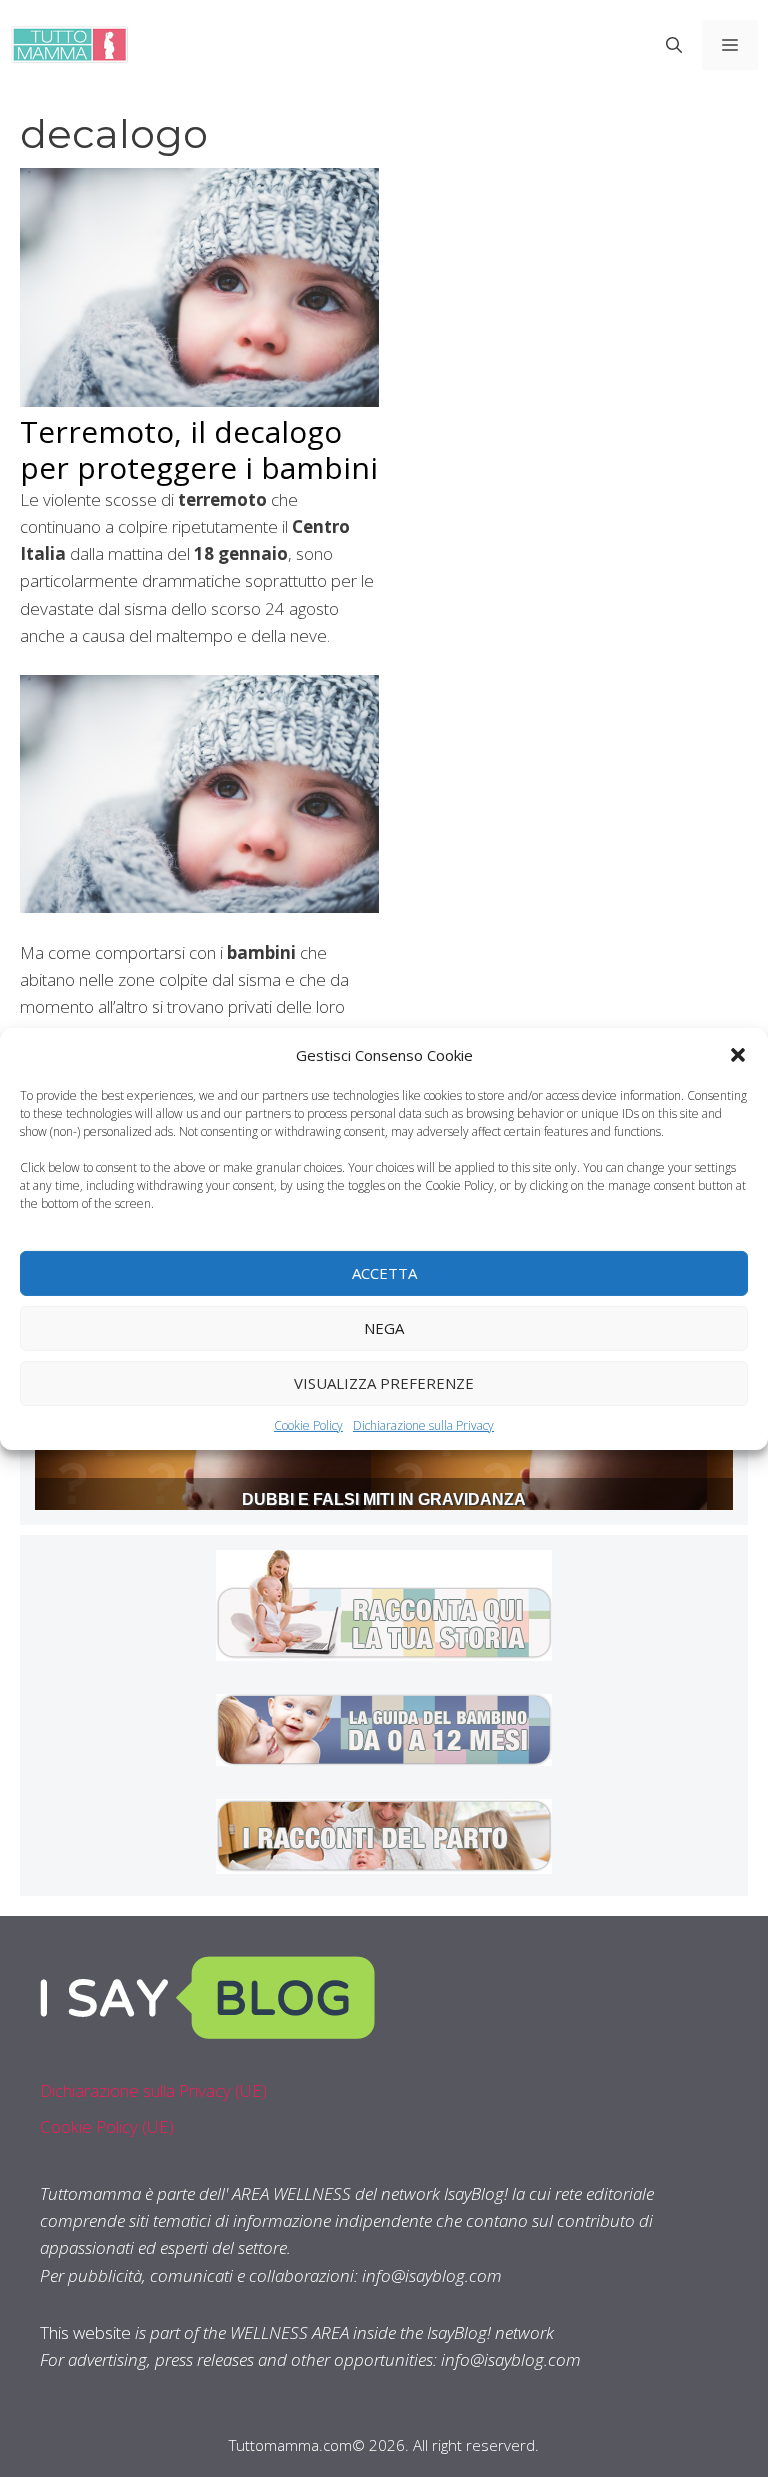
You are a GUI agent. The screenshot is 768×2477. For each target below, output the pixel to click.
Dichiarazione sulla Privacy (423, 1424)
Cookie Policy (308, 1424)
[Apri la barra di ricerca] (674, 45)
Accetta (384, 1273)
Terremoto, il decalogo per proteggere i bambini (199, 449)
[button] (738, 1054)
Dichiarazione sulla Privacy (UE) (153, 2090)
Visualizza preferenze (384, 1383)
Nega (384, 1328)
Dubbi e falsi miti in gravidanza (384, 1499)
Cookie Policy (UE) (107, 2126)
